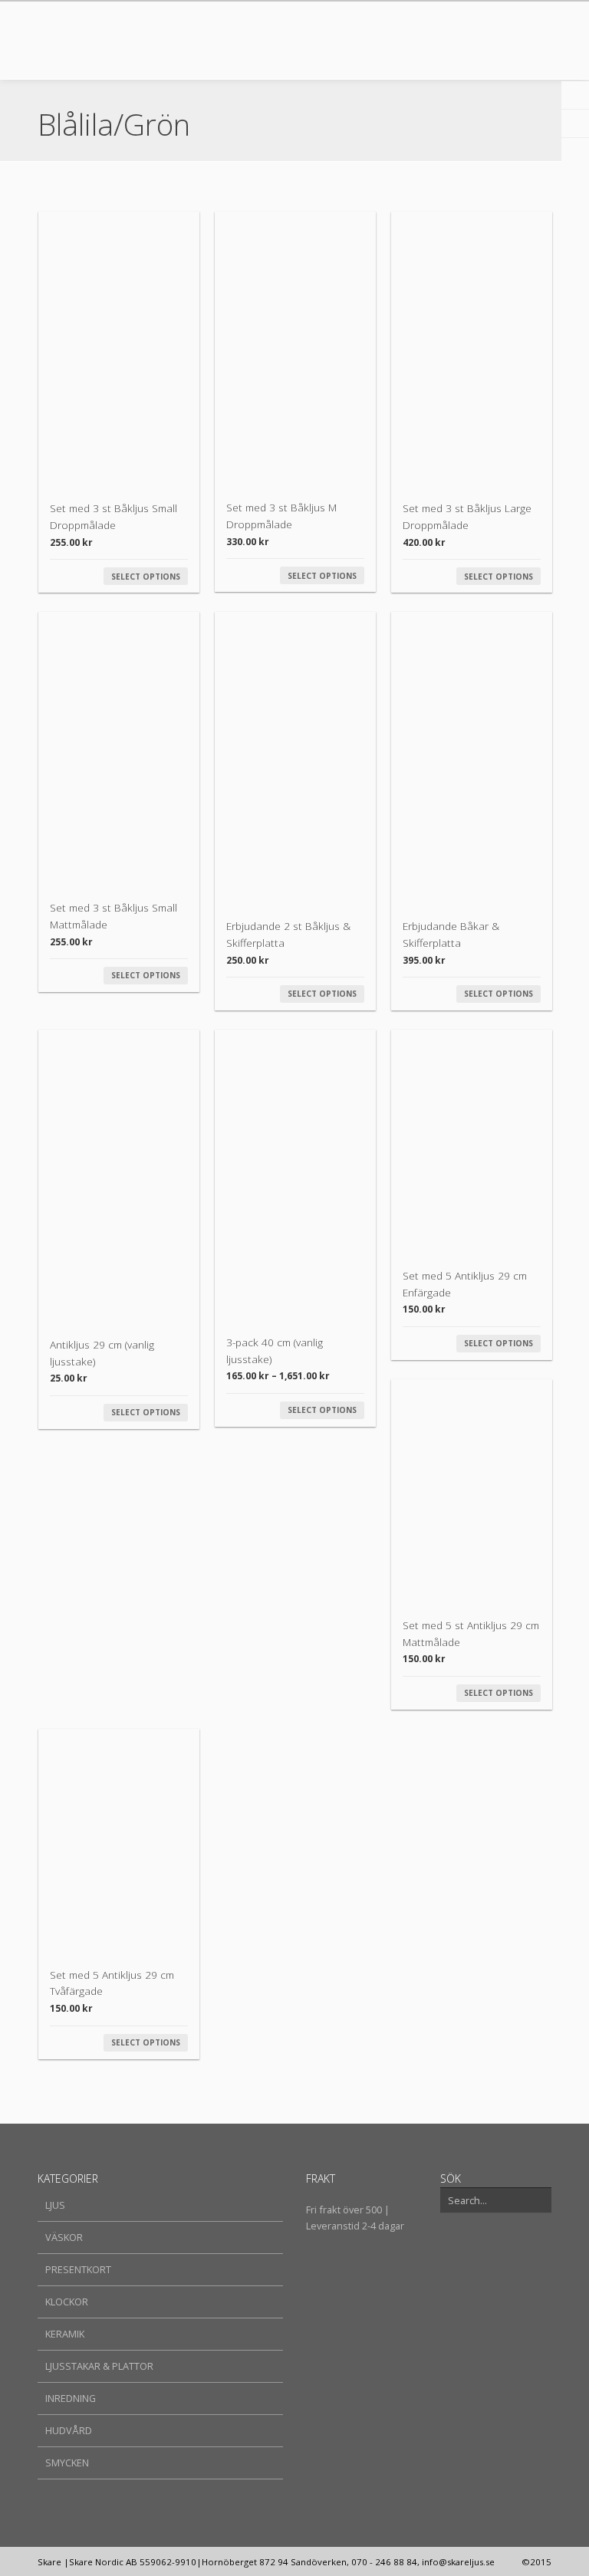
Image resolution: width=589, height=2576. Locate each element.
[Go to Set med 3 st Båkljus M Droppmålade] (295, 349)
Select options (146, 577)
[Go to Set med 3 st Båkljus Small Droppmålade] (119, 350)
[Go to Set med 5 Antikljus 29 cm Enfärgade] (472, 1142)
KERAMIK (65, 2334)
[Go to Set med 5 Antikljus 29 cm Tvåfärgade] (119, 1842)
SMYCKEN (67, 2463)
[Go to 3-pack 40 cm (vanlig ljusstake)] (295, 1176)
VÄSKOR (64, 2237)
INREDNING (71, 2398)
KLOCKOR (67, 2302)
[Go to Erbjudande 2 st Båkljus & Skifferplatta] (295, 759)
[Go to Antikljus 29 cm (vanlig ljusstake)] (119, 1177)
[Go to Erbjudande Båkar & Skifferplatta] (472, 759)
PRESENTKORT (78, 2269)
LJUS (55, 2205)
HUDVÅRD (69, 2430)
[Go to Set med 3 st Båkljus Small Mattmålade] (119, 749)
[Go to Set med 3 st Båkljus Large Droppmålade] (472, 350)
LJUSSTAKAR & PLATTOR (99, 2366)
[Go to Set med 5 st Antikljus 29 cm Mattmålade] (472, 1492)
